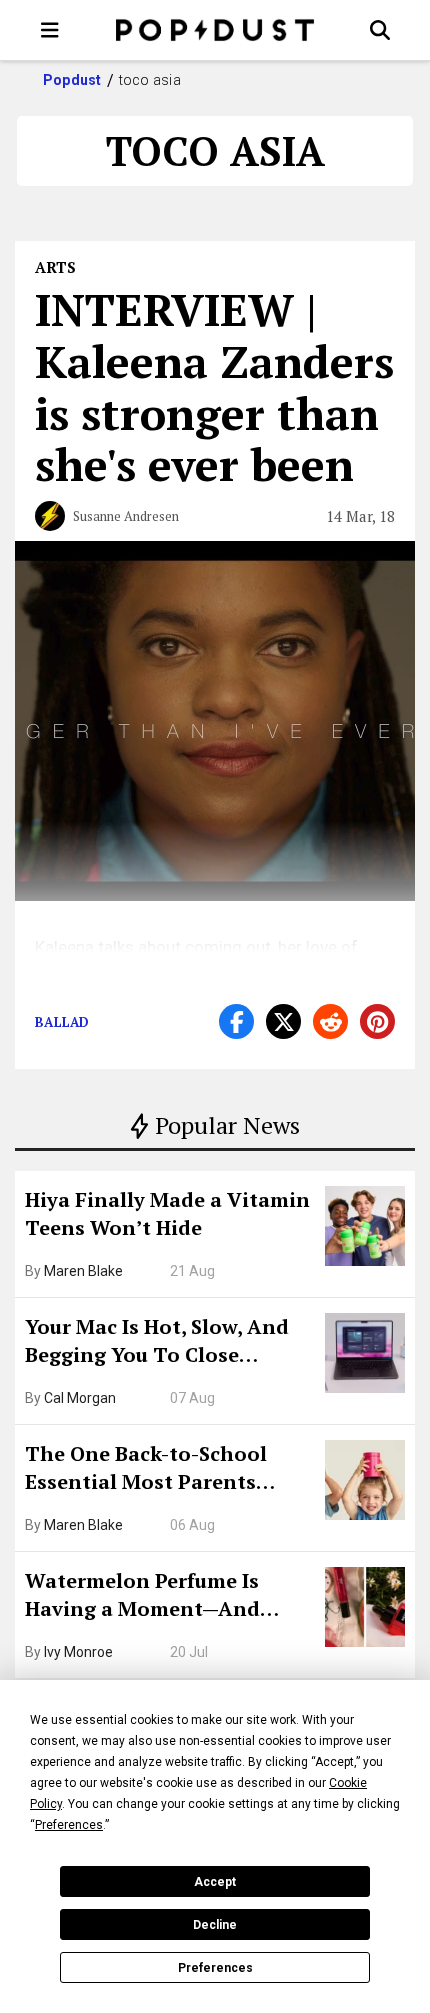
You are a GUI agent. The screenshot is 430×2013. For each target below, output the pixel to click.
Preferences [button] (69, 1825)
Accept (215, 1882)
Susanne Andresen (126, 516)
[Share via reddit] (330, 1021)
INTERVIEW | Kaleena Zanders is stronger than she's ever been (214, 386)
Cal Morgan (80, 1398)
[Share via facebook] (236, 1021)
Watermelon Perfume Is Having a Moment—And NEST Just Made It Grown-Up (167, 1597)
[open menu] (50, 30)
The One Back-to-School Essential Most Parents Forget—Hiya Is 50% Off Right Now (170, 1470)
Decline (215, 1925)
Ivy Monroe (78, 1652)
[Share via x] (283, 1021)
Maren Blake (83, 1271)
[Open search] (380, 30)
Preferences (215, 1968)
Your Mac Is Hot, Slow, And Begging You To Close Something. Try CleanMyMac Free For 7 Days (168, 1343)
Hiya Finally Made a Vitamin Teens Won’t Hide (167, 1213)
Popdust (72, 80)
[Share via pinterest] (377, 1021)
